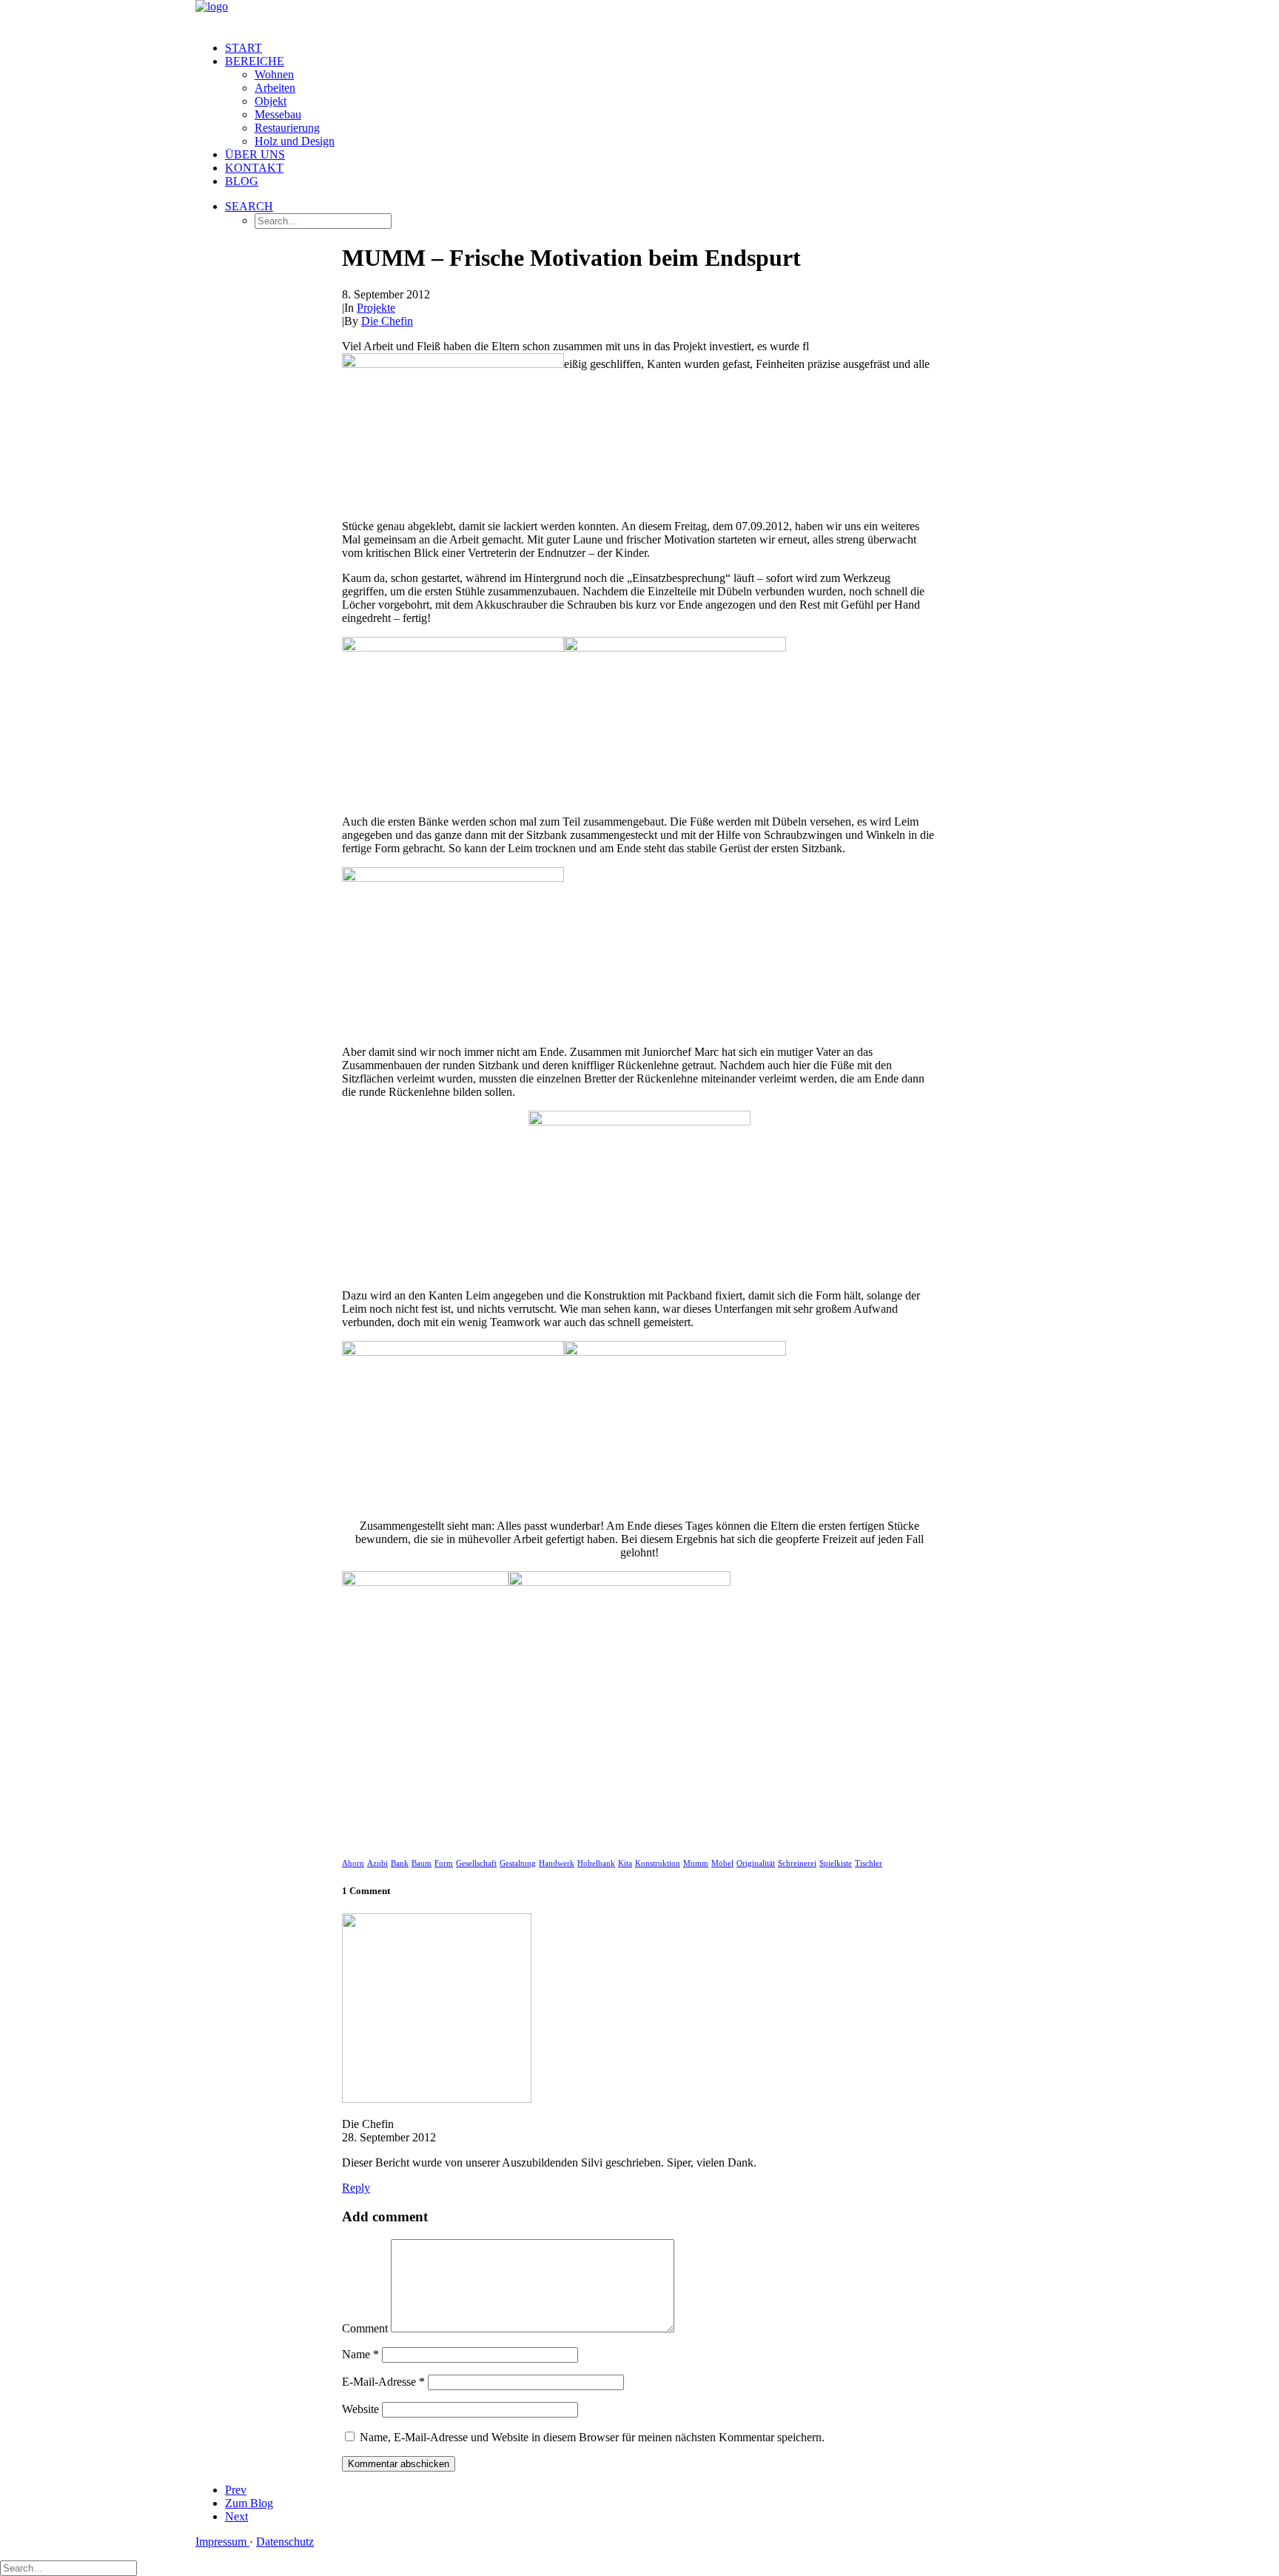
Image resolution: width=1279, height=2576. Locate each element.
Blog (242, 181)
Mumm (696, 1863)
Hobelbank (596, 1863)
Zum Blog (249, 2503)
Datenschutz (285, 2542)
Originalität (756, 1863)
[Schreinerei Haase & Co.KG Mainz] (639, 15)
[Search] (68, 2567)
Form (444, 1863)
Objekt (271, 101)
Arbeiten (275, 88)
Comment (365, 2328)
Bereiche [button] (255, 61)
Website (360, 2409)
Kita (625, 1863)
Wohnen (274, 74)
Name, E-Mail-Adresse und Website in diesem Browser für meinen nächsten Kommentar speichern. (592, 2437)
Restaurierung (287, 128)
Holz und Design (295, 141)
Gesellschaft (476, 1863)
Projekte (376, 308)
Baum (422, 1863)
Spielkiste (836, 1863)
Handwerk (557, 1863)
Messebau (278, 114)
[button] (249, 206)
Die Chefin (387, 321)
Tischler (869, 1863)
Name (360, 2354)
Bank (400, 1863)
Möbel (722, 1863)
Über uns (255, 154)
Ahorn (353, 1863)
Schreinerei (797, 1863)
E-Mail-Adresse (383, 2382)
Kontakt (254, 168)
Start (244, 48)
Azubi (377, 1863)
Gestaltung (518, 1863)
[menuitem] (654, 48)
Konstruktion (658, 1863)
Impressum (222, 2542)
